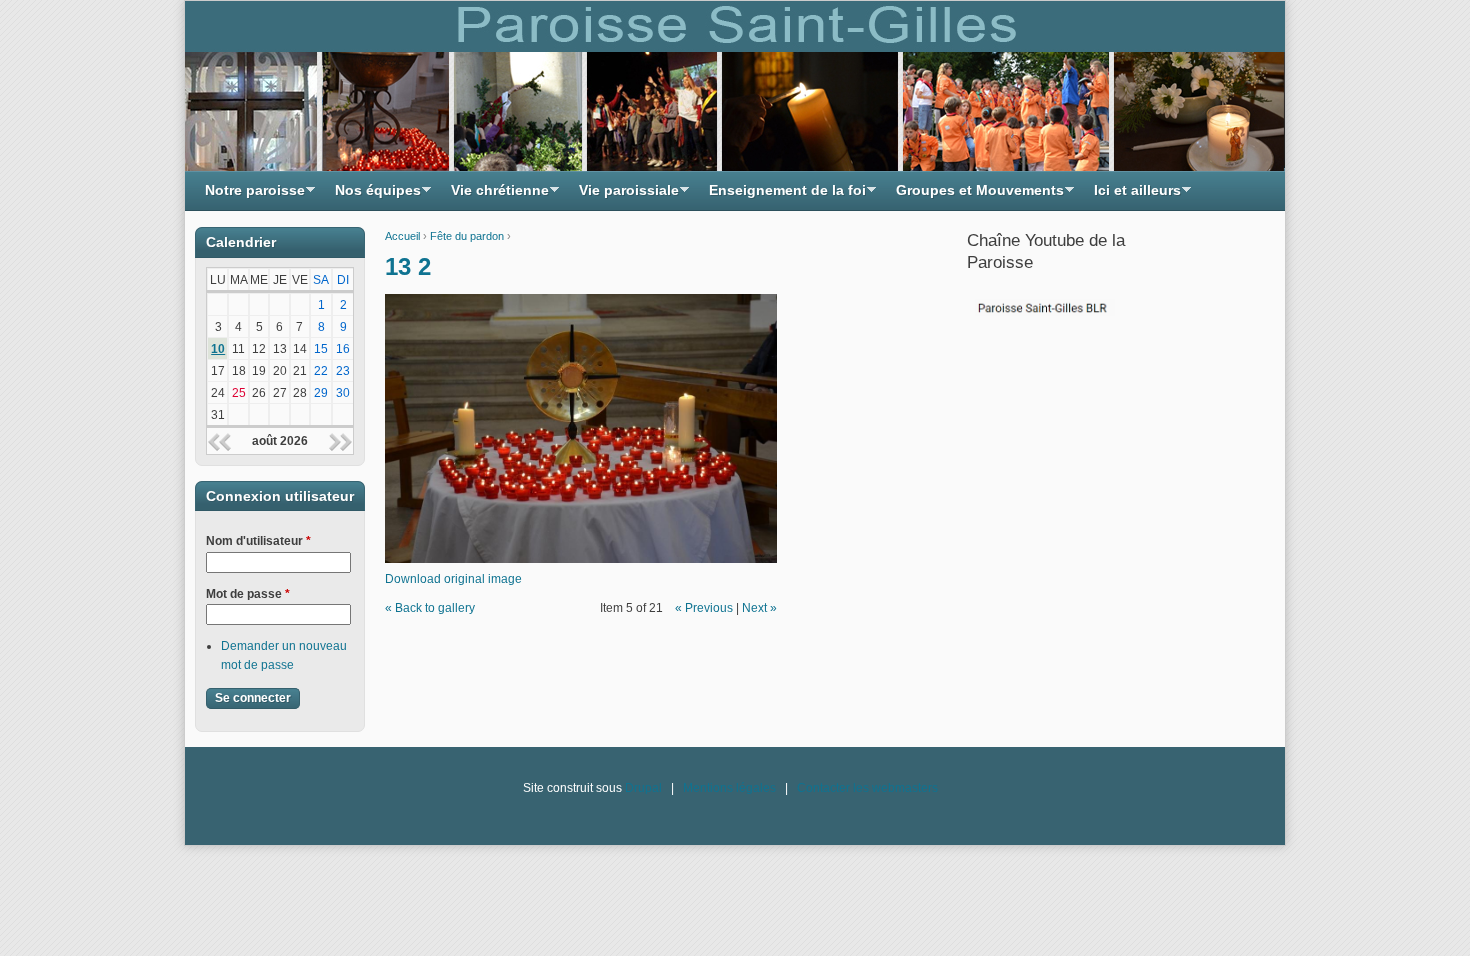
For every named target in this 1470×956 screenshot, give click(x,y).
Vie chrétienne (495, 195)
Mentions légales (729, 788)
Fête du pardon (467, 236)
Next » (759, 608)
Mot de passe (248, 594)
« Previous (704, 608)
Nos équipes (373, 195)
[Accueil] (735, 86)
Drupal (643, 788)
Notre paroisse (250, 195)
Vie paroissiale (624, 195)
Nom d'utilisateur (258, 541)
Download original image (453, 579)
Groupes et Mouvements (975, 195)
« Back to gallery (430, 608)
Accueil (402, 236)
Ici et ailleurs (1132, 195)
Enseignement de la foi (782, 195)
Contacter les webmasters (867, 788)
